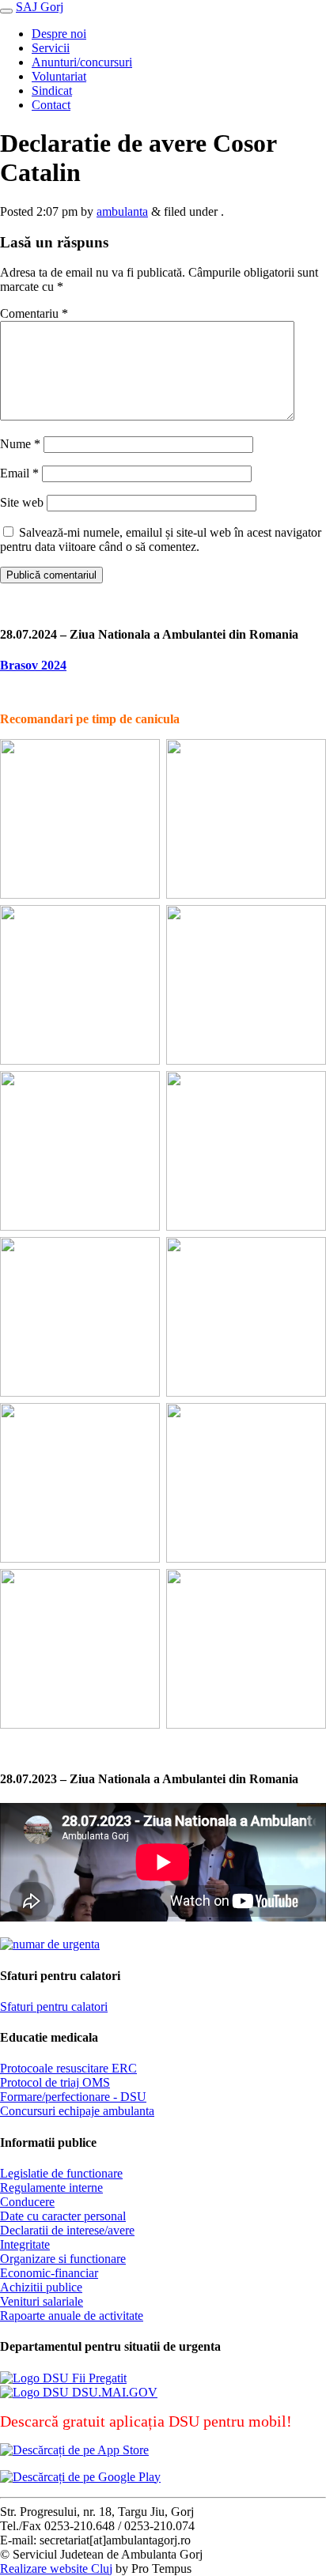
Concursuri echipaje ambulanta (77, 2111)
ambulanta (122, 211)
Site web (22, 502)
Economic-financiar (49, 2273)
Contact (51, 105)
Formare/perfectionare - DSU (73, 2097)
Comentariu (34, 313)
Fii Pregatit (98, 2378)
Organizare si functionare (63, 2259)
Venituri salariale (42, 2301)
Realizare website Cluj (56, 2568)
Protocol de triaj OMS (55, 2082)
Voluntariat (59, 76)
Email (19, 473)
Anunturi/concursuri (82, 62)
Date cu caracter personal (63, 2216)
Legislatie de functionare (61, 2173)
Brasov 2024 (33, 665)
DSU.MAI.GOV (113, 2392)
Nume (20, 444)
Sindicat (52, 91)
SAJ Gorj (40, 7)
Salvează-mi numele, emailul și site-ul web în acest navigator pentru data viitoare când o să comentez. (161, 539)
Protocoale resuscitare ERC (68, 2068)
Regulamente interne (51, 2188)
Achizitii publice (41, 2287)
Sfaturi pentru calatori (54, 2006)
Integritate (25, 2244)
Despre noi (59, 34)
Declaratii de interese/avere (67, 2230)
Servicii (51, 48)
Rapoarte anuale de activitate (72, 2316)
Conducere (27, 2202)
